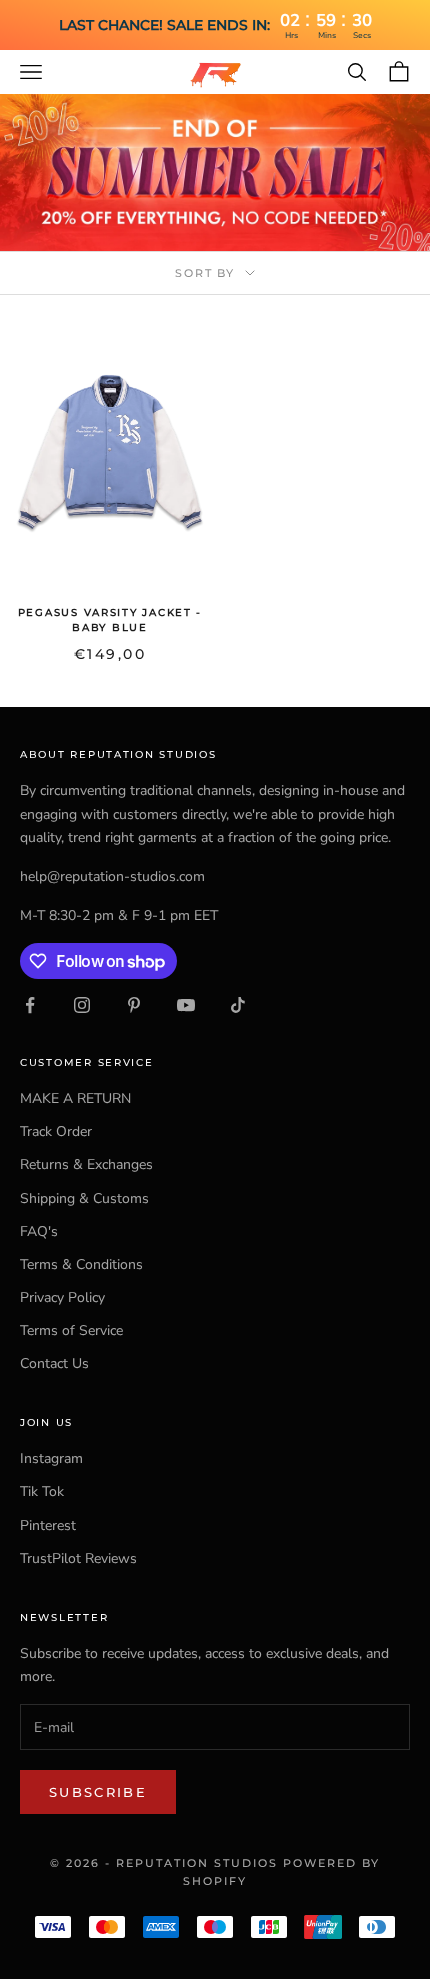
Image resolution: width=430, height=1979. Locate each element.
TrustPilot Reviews (78, 1558)
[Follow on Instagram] (82, 1005)
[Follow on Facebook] (30, 1005)
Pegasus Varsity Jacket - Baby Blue (110, 620)
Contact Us (54, 1363)
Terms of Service (71, 1330)
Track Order (56, 1131)
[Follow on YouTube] (186, 1005)
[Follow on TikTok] (238, 1005)
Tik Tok (42, 1491)
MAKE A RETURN (75, 1098)
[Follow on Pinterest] (134, 1005)
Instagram (51, 1458)
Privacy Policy (62, 1297)
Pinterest (48, 1525)
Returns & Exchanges (86, 1164)
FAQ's (39, 1231)
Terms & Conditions (81, 1264)
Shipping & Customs (84, 1198)
